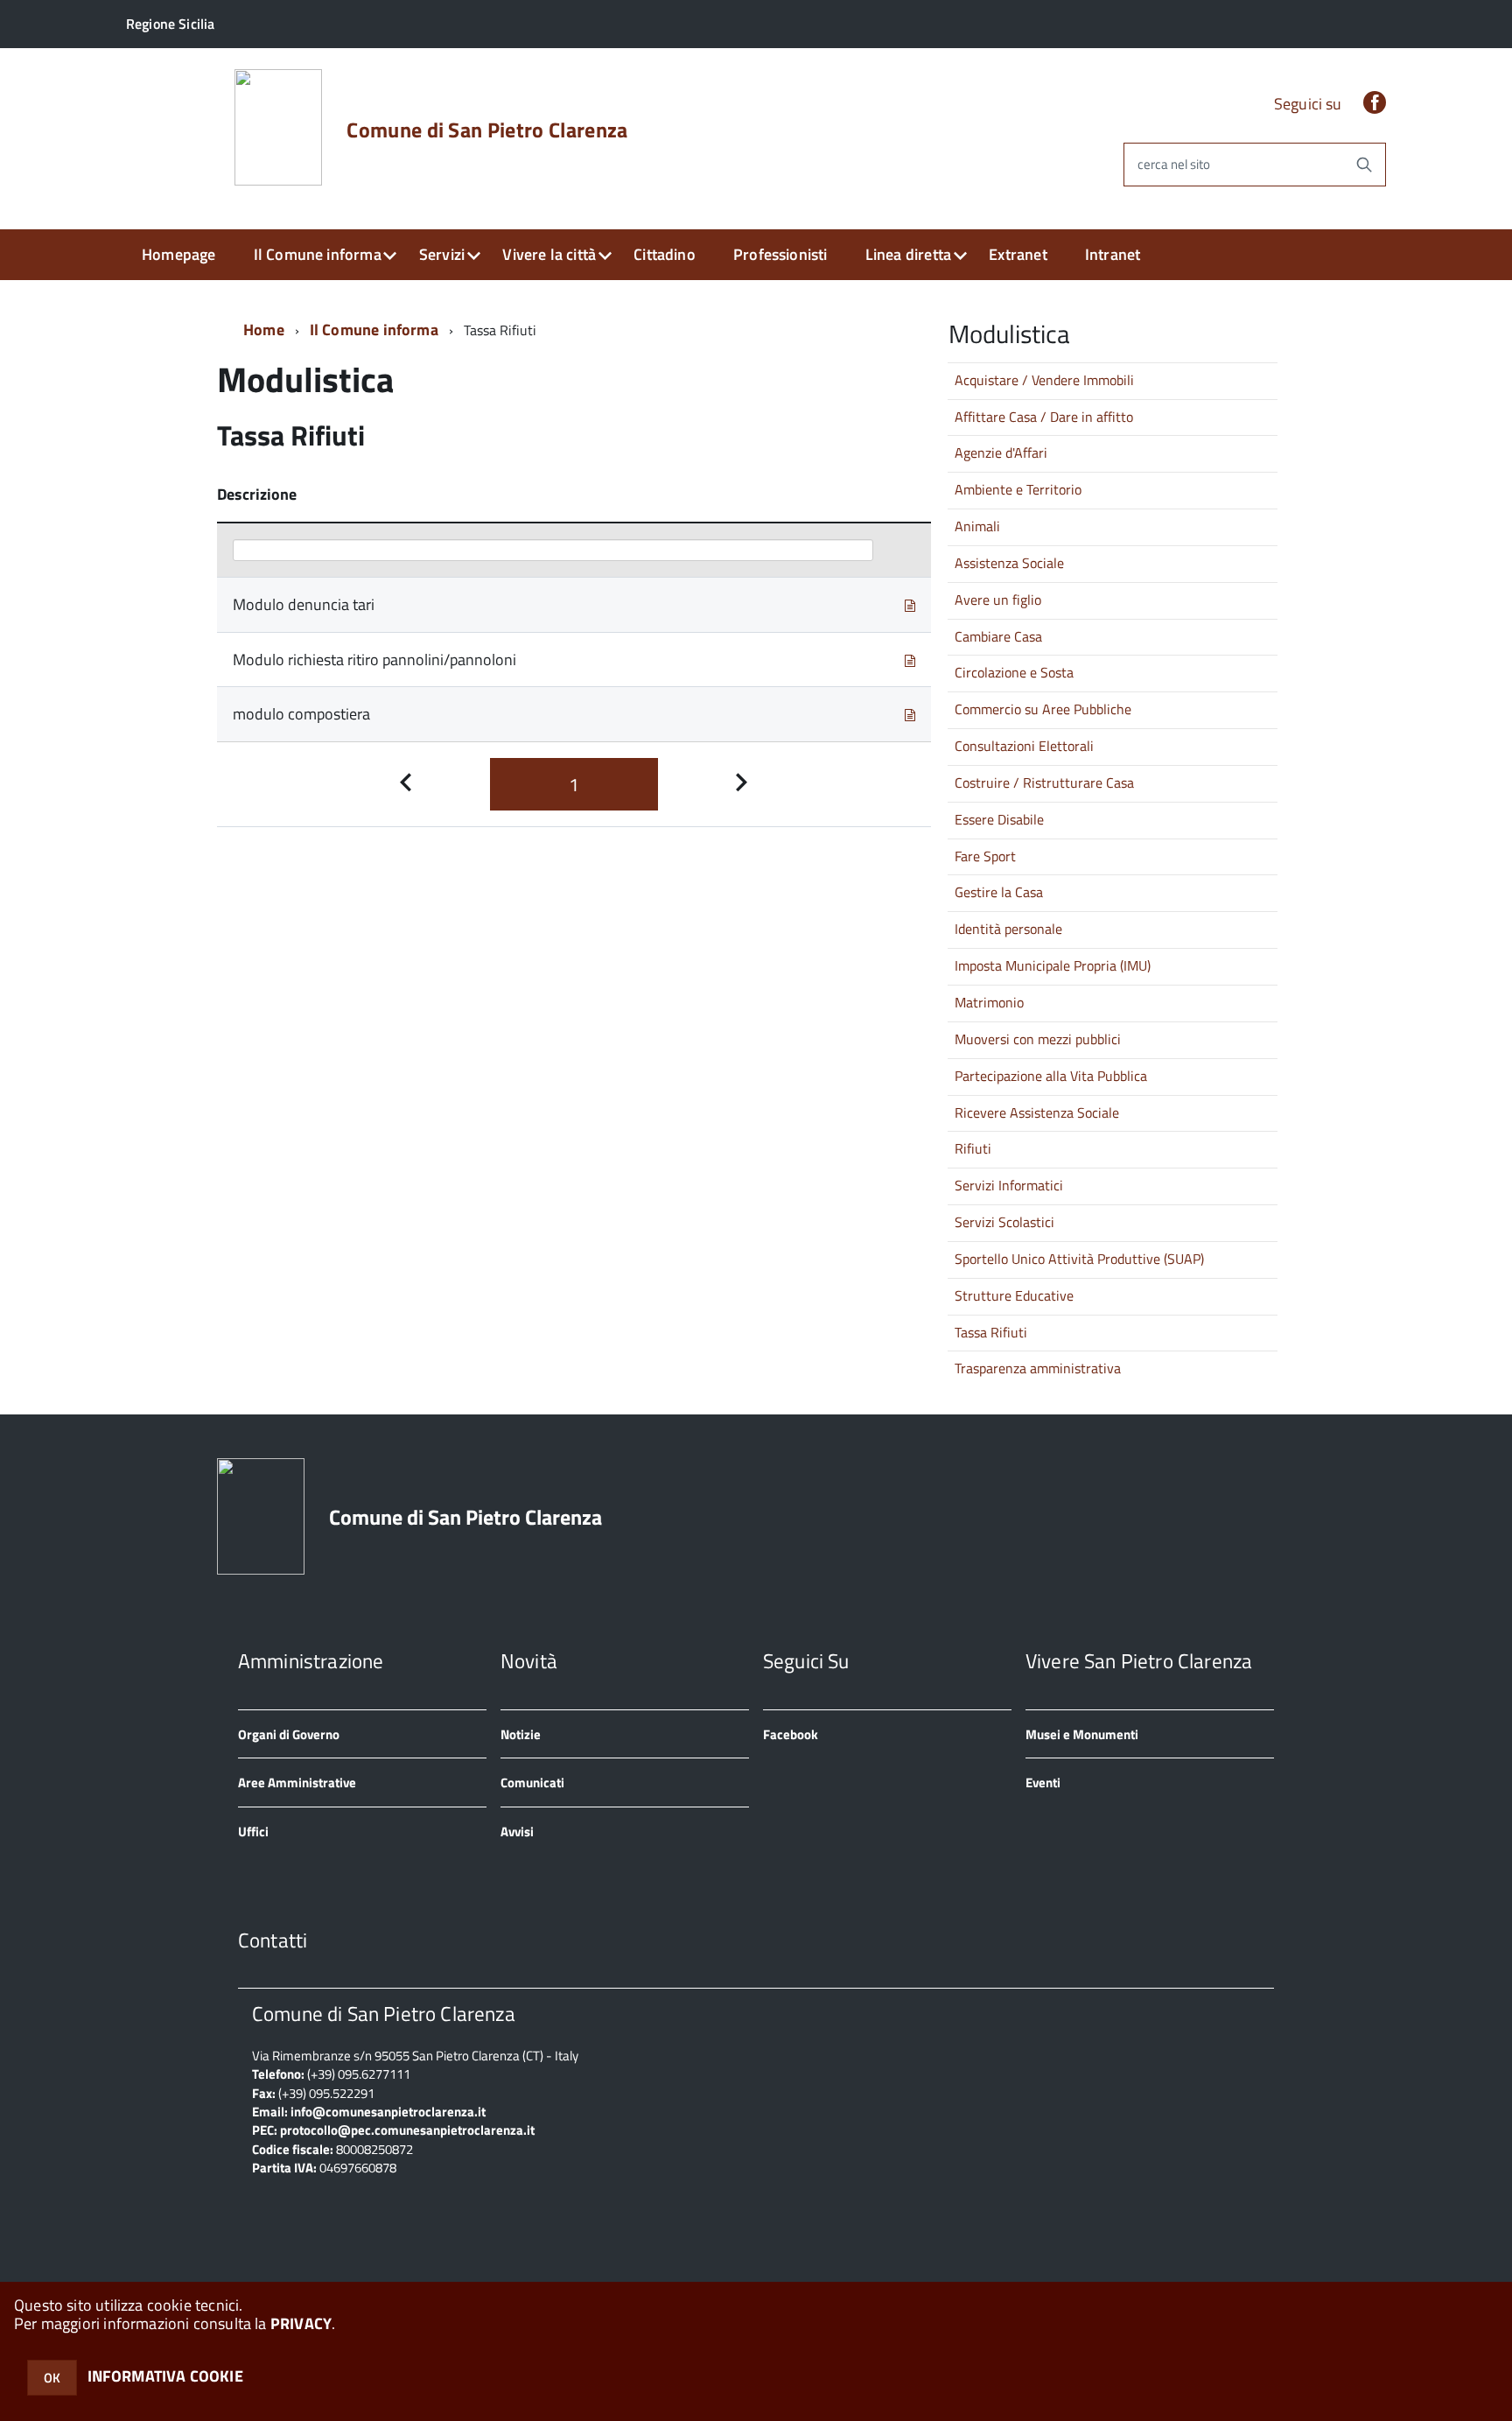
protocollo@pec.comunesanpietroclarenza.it (407, 2130)
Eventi (1043, 1782)
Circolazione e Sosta (1014, 672)
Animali (977, 526)
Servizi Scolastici (1004, 1222)
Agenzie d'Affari (1001, 453)
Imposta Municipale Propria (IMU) (1053, 965)
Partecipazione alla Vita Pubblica (1051, 1076)
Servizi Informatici (1009, 1185)
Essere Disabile (999, 819)
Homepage (178, 254)
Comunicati (532, 1782)
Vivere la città (549, 254)
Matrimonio (989, 1002)
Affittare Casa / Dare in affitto (1044, 417)
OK (52, 2378)
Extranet (1018, 254)
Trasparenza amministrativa (1038, 1368)
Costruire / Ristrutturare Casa (1044, 782)
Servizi (442, 254)
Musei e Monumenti (1082, 1734)
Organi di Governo (289, 1734)
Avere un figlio (998, 600)
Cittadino (665, 254)
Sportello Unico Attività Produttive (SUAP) (1079, 1259)
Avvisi (517, 1832)
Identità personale (1008, 929)
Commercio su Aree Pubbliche (1043, 709)
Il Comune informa (318, 254)
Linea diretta (908, 254)
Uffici (253, 1832)
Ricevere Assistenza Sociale (1037, 1112)
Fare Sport (985, 856)
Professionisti (780, 254)
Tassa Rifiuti (991, 1332)
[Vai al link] (910, 604)
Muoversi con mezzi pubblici (1038, 1039)
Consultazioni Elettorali (1024, 746)
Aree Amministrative (297, 1782)
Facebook (791, 1734)
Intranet (1113, 254)
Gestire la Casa (999, 892)
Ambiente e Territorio (1018, 489)
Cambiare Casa (998, 636)
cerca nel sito (1174, 165)
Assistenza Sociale (1009, 563)
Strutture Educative (1014, 1295)
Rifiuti (973, 1148)
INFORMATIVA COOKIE (165, 2376)
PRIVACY (301, 2323)
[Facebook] (1375, 104)
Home (264, 330)
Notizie (521, 1734)
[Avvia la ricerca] (1364, 165)
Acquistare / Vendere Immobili (1044, 380)
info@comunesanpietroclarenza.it (388, 2112)
